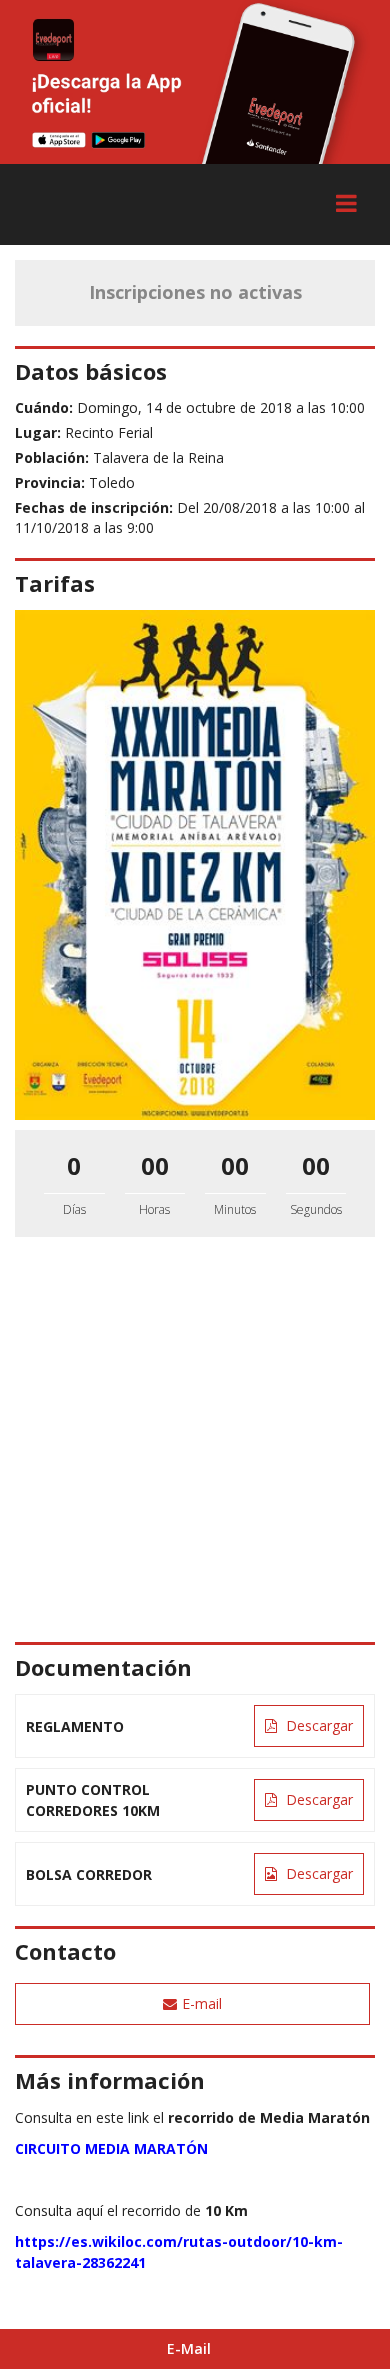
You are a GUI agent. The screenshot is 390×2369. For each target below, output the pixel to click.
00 (155, 1165)
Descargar (317, 1725)
